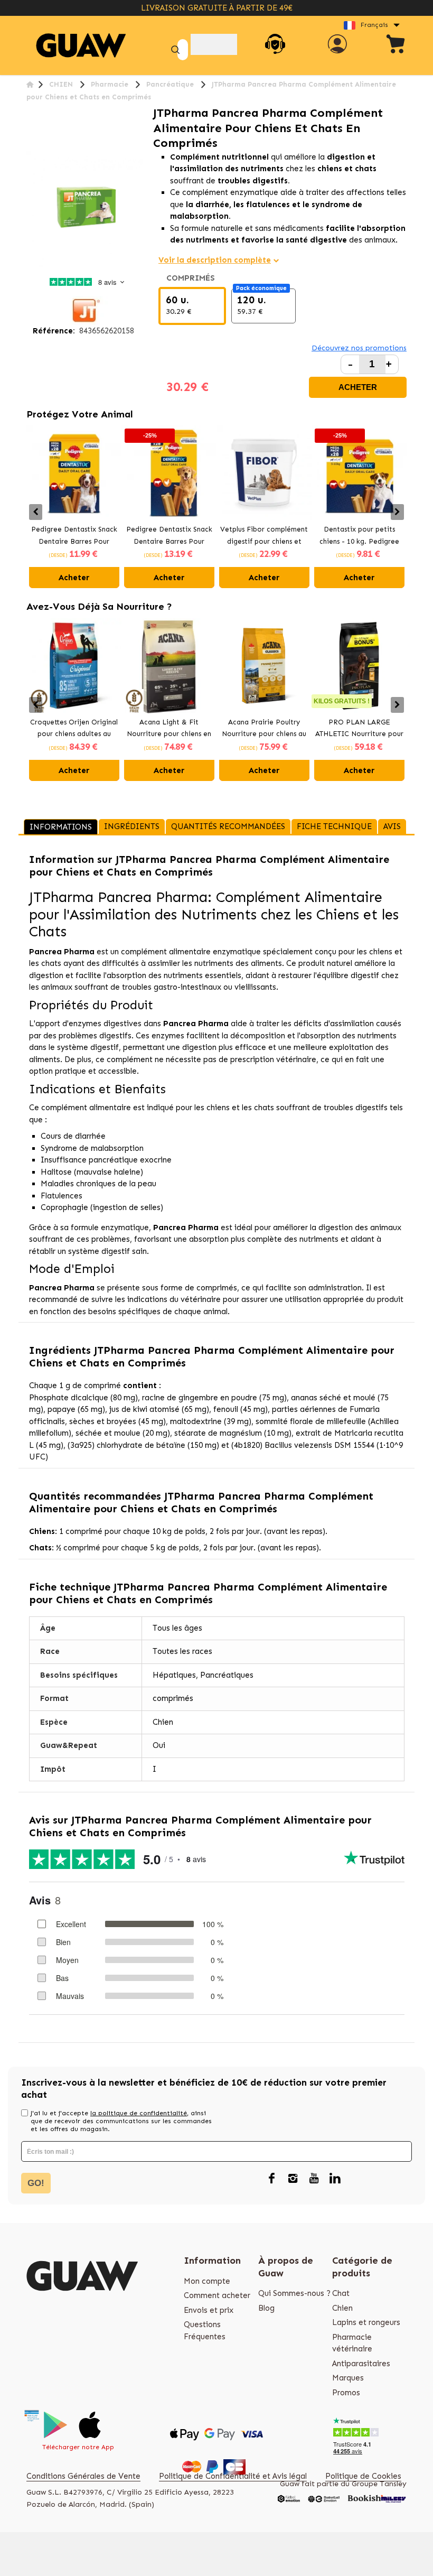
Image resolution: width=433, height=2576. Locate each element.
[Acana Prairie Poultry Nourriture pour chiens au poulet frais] (264, 666)
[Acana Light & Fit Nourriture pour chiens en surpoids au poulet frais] (169, 666)
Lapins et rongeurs (366, 2322)
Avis (392, 826)
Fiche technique (334, 826)
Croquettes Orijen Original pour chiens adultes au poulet (74, 729)
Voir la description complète (215, 260)
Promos (346, 2393)
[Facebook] (271, 2179)
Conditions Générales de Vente (83, 2476)
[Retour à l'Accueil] (30, 84)
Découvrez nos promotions (359, 348)
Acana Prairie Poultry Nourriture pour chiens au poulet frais (264, 729)
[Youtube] (314, 2179)
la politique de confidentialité (139, 2113)
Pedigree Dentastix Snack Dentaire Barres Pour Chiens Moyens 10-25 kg (74, 536)
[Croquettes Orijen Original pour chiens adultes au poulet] (74, 666)
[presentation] (36, 512)
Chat (341, 2293)
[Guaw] (81, 46)
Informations (61, 827)
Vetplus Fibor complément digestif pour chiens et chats (264, 536)
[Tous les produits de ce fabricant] (84, 310)
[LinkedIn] (335, 2179)
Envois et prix (209, 2310)
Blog (266, 2308)
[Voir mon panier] (396, 46)
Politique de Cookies (363, 2476)
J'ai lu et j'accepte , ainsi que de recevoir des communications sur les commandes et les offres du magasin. (121, 2121)
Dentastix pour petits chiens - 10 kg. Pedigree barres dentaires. (359, 536)
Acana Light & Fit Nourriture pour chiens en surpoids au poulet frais (169, 729)
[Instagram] (293, 2179)
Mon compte (207, 2281)
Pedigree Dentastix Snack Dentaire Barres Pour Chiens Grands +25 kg (169, 536)
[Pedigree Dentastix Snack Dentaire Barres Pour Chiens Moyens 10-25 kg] (74, 473)
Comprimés (193, 278)
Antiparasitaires (361, 2364)
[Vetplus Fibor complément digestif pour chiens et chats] (264, 473)
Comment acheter (217, 2295)
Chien (342, 2308)
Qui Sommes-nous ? (294, 2293)
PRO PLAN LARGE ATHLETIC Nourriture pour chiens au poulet (359, 729)
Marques (348, 2378)
